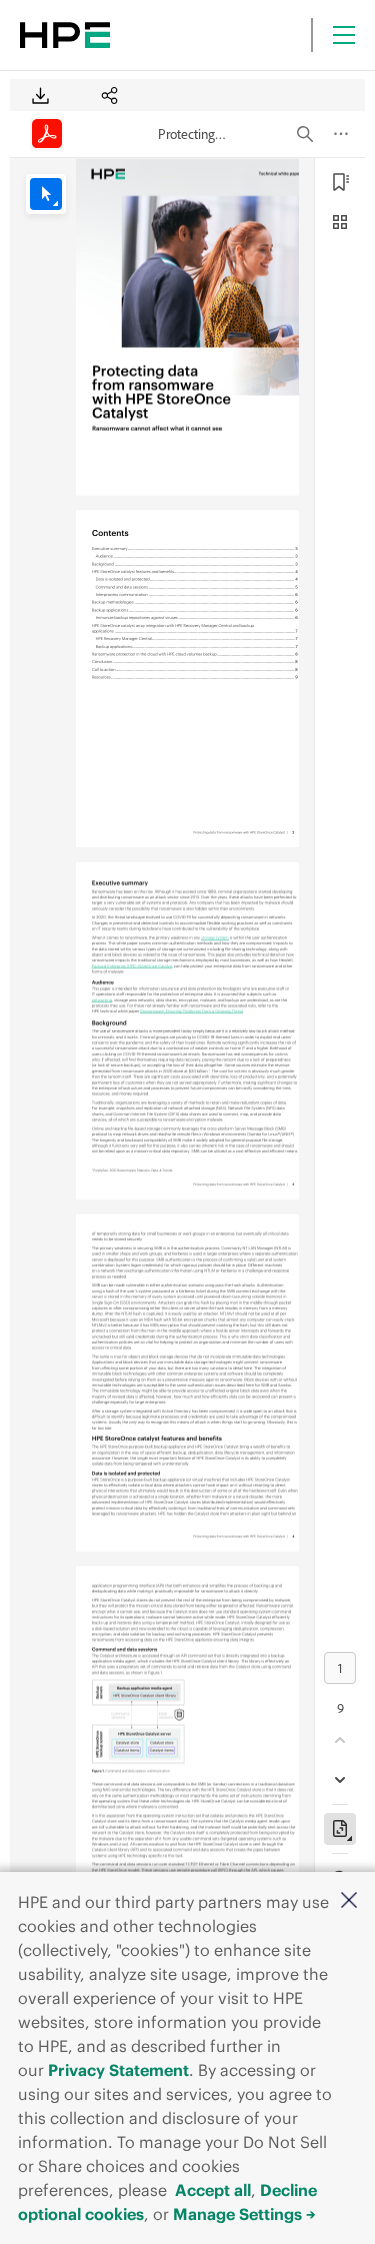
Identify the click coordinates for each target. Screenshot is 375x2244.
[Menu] (344, 35)
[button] (349, 1901)
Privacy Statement (118, 2070)
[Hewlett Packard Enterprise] (65, 35)
